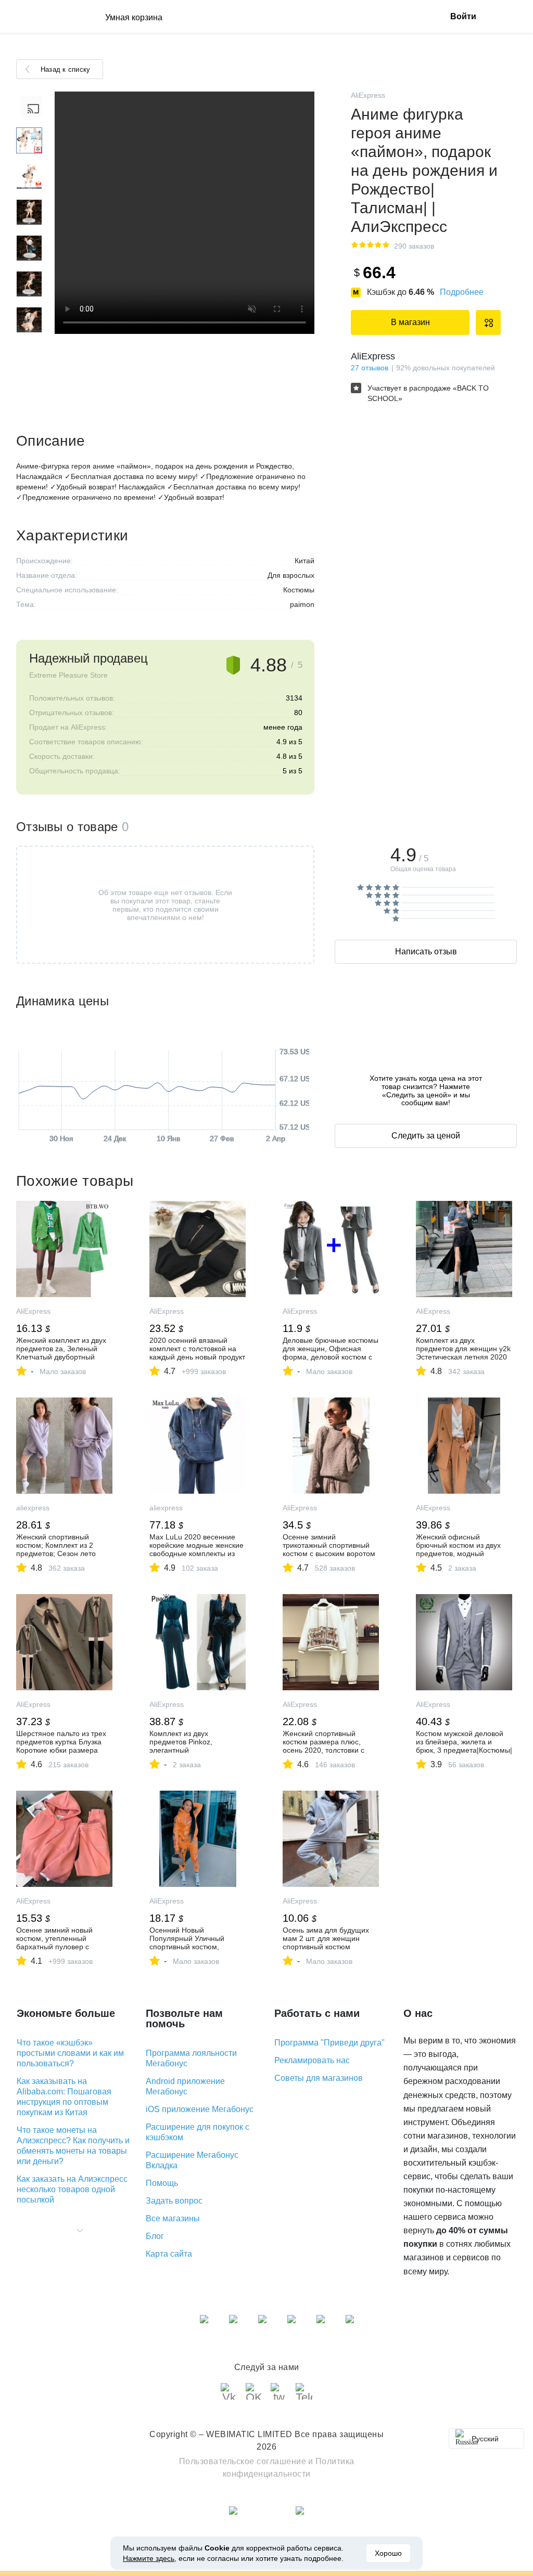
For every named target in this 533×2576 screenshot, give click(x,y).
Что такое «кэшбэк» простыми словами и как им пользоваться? (70, 2053)
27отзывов (370, 368)
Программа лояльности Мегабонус (191, 2058)
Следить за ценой (426, 1136)
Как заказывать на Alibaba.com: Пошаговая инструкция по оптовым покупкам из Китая (64, 2097)
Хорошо (388, 2553)
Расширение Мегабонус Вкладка (192, 2160)
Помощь (162, 2183)
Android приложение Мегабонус (185, 2086)
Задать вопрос (174, 2201)
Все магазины (173, 2218)
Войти (463, 16)
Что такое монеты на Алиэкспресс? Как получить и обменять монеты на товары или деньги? (73, 2146)
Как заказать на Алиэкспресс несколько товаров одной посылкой (72, 2189)
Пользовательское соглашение (243, 2461)
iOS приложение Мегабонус (200, 2109)
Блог (155, 2236)
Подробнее (462, 292)
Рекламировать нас (312, 2060)
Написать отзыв (426, 952)
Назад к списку (65, 69)
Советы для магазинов (319, 2078)
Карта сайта (169, 2254)
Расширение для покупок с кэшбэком (198, 2132)
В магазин (410, 322)
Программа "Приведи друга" (329, 2043)
